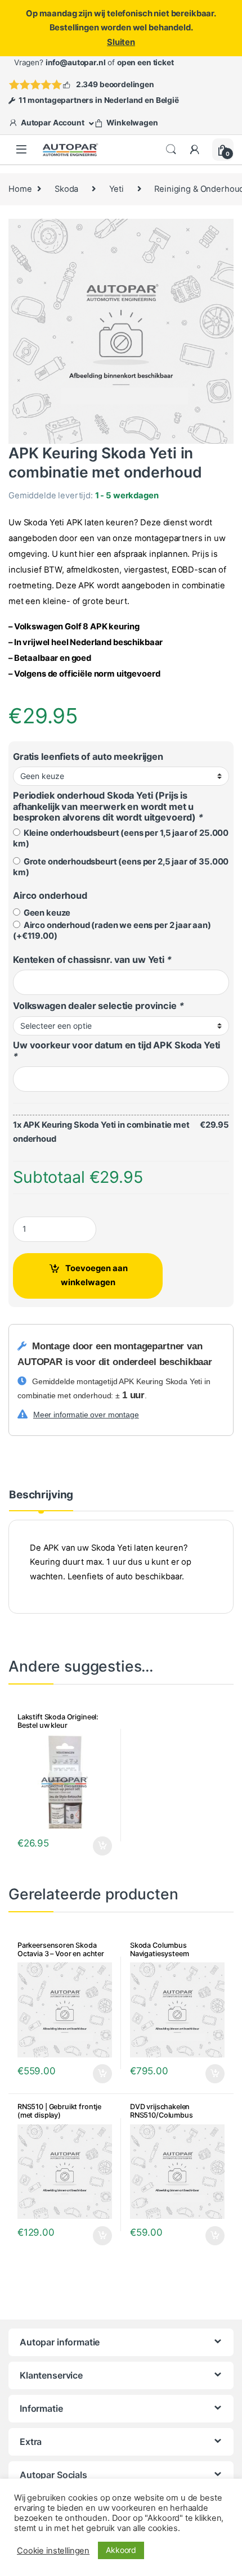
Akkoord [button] (121, 2550)
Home (20, 189)
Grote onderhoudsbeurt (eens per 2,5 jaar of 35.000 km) (121, 867)
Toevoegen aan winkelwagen (94, 1275)
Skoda (66, 189)
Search (171, 150)
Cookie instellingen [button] (53, 2551)
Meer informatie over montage (86, 1415)
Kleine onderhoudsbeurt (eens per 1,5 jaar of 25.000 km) (121, 838)
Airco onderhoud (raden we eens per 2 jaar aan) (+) (112, 931)
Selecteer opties (95, 1846)
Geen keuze (45, 913)
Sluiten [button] (121, 42)
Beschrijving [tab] (41, 1495)
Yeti (116, 189)
